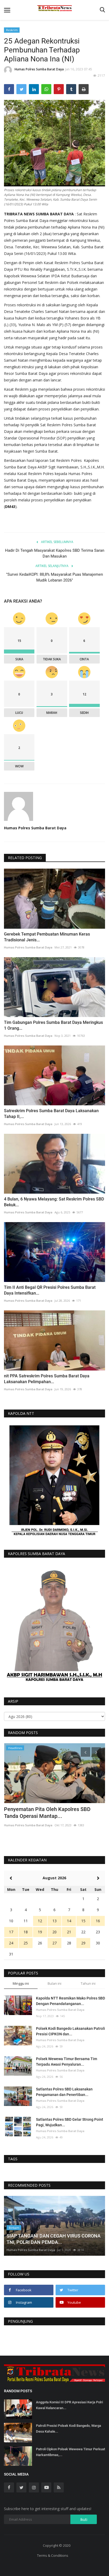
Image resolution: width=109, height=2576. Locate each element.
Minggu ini (21, 1983)
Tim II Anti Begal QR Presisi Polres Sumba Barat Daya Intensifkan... (50, 1290)
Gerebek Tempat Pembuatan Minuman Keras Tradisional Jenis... (47, 937)
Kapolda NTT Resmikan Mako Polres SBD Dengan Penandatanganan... (71, 2001)
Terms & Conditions (53, 2555)
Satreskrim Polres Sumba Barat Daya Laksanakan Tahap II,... (51, 1114)
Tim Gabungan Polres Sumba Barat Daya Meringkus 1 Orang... (53, 1025)
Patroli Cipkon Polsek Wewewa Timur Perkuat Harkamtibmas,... (71, 2452)
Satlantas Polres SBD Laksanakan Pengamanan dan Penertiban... (64, 2092)
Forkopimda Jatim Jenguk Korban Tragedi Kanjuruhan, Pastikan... (53, 1813)
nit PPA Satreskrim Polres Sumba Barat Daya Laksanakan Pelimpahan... (47, 1379)
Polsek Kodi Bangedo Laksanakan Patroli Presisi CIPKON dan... (71, 2031)
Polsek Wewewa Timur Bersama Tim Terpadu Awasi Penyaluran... (67, 2062)
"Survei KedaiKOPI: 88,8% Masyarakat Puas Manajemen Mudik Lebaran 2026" (54, 577)
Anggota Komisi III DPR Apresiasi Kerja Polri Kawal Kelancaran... (69, 2405)
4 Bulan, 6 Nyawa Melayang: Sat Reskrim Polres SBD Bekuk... (54, 1202)
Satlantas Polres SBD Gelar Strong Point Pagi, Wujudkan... (70, 2122)
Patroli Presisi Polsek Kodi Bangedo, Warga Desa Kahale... (69, 2429)
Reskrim (12, 30)
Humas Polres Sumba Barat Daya (39, 69)
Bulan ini (54, 1983)
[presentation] (85, 1752)
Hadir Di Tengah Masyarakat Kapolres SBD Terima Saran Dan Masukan (55, 553)
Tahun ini (88, 1983)
